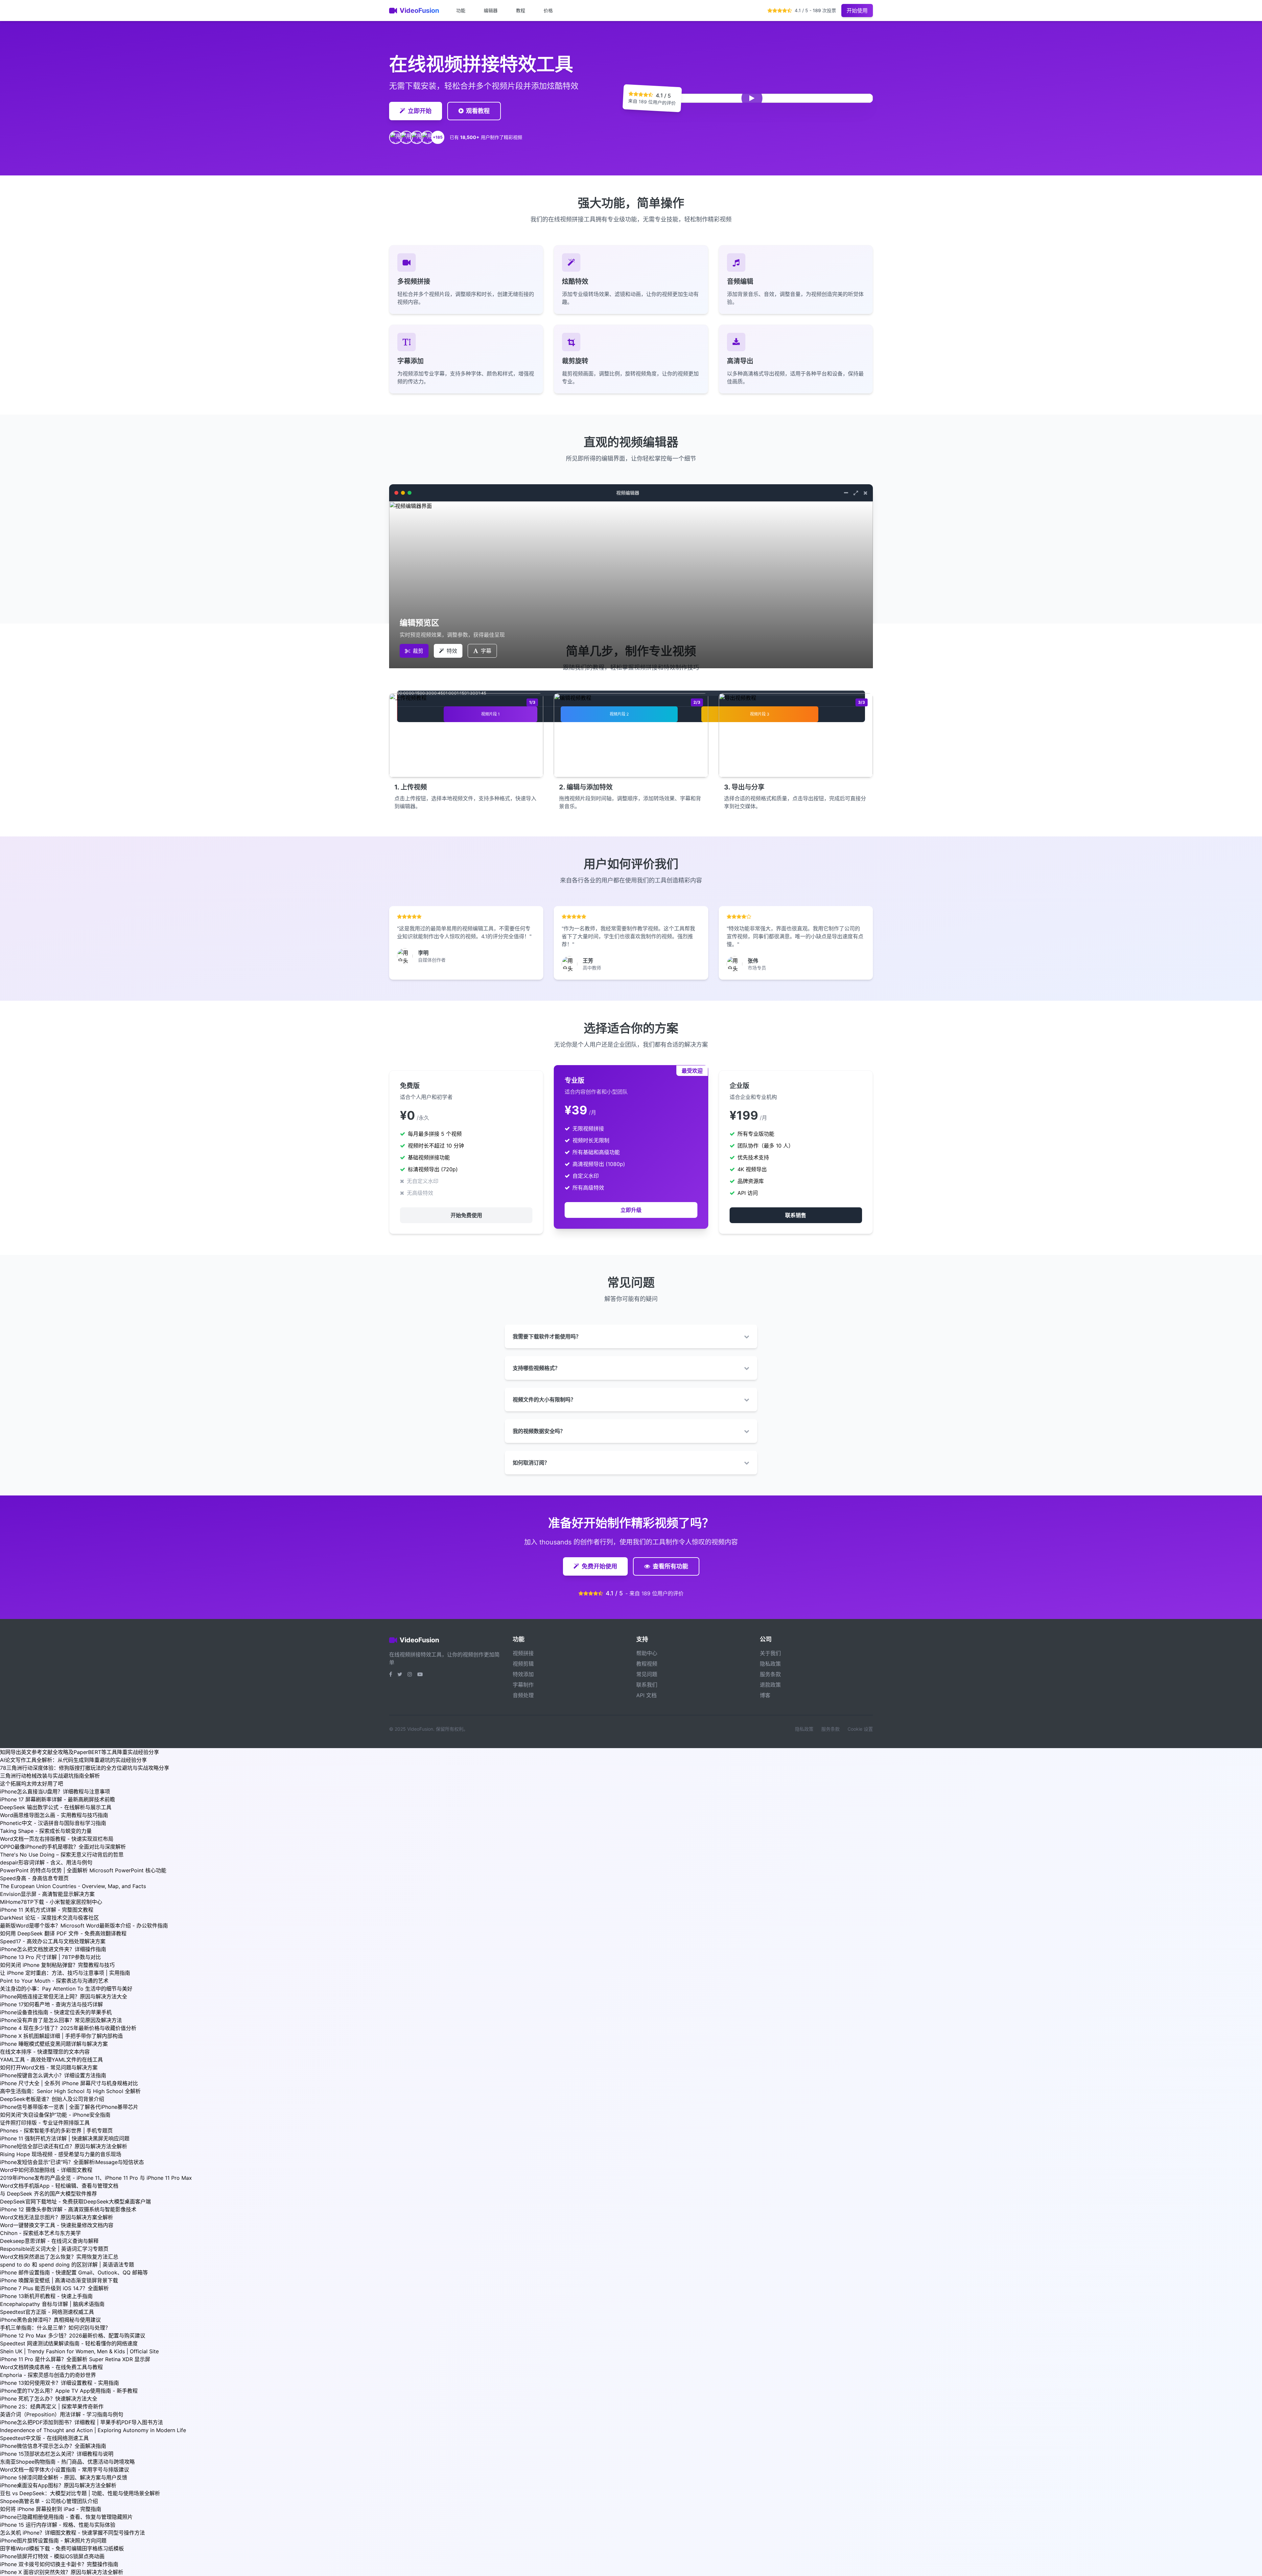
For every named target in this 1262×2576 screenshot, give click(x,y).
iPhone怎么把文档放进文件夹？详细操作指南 (53, 1949)
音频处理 (523, 1695)
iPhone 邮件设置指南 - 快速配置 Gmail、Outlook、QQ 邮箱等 (74, 2272)
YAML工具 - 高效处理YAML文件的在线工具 (51, 2060)
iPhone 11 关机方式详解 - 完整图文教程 (47, 1910)
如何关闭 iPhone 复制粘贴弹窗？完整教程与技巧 (57, 1965)
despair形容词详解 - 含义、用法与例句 (46, 1862)
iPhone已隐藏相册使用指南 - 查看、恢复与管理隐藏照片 (66, 2517)
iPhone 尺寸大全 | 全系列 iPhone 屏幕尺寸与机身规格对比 (69, 2083)
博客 (765, 1695)
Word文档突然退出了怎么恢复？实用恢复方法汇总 (59, 2257)
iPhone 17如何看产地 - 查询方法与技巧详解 (51, 2004)
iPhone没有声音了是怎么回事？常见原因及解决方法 (61, 2020)
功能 (461, 10)
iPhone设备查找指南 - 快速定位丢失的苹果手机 (56, 2012)
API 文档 (646, 1695)
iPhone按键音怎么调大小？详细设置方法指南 (53, 2075)
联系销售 (796, 1215)
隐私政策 (770, 1664)
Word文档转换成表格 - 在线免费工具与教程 (51, 2367)
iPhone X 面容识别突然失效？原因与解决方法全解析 (62, 2572)
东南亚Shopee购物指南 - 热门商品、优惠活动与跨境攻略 (67, 2462)
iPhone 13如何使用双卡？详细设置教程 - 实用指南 (59, 2383)
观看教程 (478, 111)
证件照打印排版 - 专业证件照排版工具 (45, 2123)
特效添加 (523, 1674)
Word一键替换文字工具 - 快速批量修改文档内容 (57, 2225)
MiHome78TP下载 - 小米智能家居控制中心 (51, 1902)
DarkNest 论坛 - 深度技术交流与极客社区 (49, 1918)
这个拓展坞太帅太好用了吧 (32, 1784)
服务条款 (770, 1674)
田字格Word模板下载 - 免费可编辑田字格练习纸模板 (62, 2548)
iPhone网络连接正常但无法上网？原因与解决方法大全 (64, 1996)
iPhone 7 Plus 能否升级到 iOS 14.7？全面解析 (54, 2288)
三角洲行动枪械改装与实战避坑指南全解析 (50, 1776)
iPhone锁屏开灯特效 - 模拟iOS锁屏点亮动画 (52, 2556)
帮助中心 (647, 1653)
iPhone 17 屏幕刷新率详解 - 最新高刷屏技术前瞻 (58, 1799)
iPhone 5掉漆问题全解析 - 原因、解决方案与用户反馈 (64, 2477)
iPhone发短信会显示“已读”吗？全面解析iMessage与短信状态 (72, 2162)
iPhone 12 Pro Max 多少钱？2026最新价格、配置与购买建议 (73, 2336)
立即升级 (631, 1210)
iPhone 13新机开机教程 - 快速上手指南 (46, 2296)
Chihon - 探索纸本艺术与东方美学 (40, 2233)
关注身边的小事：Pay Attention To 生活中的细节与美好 (66, 1989)
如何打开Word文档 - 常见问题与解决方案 (49, 2067)
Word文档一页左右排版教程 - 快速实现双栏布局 (57, 1839)
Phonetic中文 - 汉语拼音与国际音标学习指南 (53, 1823)
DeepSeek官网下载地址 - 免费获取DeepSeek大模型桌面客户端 (75, 2201)
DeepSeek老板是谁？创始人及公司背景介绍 (52, 2099)
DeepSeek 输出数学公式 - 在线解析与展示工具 (56, 1807)
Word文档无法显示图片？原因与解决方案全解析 (57, 2217)
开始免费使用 (466, 1215)
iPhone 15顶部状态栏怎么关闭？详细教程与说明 (57, 2454)
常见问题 (647, 1674)
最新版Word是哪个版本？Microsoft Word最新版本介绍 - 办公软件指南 (84, 1926)
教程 (521, 10)
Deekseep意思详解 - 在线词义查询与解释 (49, 2241)
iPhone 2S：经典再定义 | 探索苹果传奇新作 (52, 2406)
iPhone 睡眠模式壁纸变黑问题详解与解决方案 (54, 2044)
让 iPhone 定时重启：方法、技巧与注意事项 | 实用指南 (65, 1973)
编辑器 (491, 10)
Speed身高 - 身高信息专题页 (34, 1878)
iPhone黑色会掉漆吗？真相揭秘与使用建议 (50, 2320)
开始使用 (857, 11)
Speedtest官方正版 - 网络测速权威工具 (47, 2312)
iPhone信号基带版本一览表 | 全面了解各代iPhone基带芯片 (69, 2107)
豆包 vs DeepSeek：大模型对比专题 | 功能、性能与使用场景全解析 (80, 2493)
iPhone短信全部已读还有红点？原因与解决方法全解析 (64, 2146)
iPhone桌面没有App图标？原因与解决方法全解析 (58, 2485)
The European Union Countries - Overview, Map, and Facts (73, 1886)
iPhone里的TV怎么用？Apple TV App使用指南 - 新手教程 (69, 2391)
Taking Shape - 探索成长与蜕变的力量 (46, 1831)
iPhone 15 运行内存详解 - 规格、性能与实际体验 (58, 2525)
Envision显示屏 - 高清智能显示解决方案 (47, 1894)
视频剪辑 (523, 1664)
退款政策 (770, 1685)
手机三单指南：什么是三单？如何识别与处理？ (55, 2328)
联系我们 (647, 1685)
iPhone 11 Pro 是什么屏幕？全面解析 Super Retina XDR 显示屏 (75, 2359)
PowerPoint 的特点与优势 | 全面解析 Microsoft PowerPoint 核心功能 (83, 1870)
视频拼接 (523, 1653)
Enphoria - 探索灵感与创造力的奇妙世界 (48, 2375)
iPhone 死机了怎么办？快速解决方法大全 (49, 2399)
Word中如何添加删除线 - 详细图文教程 (46, 2170)
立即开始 (420, 111)
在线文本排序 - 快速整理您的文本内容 (45, 2052)
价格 (548, 10)
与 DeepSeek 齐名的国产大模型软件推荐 (48, 2194)
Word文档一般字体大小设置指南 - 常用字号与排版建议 (65, 2470)
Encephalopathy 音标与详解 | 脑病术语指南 (52, 2304)
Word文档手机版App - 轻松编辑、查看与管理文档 (59, 2186)
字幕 (486, 651)
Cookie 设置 (860, 1729)
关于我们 (770, 1653)
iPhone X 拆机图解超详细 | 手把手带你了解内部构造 (61, 2036)
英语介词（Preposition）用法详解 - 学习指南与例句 (62, 2414)
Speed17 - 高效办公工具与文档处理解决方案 (53, 1941)
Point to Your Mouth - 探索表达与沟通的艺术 (54, 1981)
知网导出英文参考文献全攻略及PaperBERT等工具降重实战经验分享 (80, 1752)
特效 (452, 651)
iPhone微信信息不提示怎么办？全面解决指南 (53, 2446)
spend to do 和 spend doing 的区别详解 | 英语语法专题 (67, 2265)
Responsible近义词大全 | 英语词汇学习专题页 (54, 2249)
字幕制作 (523, 1685)
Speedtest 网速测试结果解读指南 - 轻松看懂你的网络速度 (69, 2343)
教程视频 (647, 1664)
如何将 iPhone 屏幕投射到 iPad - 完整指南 (51, 2509)
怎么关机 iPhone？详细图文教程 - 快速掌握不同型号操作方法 (72, 2533)
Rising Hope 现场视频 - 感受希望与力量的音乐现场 (61, 2154)
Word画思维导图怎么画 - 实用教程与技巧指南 (54, 1815)
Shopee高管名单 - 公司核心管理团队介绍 (49, 2501)
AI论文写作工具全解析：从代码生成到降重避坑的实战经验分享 (73, 1760)
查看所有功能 (670, 1566)
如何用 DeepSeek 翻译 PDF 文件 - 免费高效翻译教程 (63, 1933)
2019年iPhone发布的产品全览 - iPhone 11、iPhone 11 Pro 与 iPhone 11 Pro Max (96, 2178)
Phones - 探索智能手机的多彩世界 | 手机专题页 (56, 2131)
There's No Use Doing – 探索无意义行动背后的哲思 (62, 1855)
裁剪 (418, 651)
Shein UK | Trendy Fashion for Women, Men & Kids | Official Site (79, 2351)
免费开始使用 (599, 1566)
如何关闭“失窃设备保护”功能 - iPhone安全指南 (55, 2115)
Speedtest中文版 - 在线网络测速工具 (44, 2438)
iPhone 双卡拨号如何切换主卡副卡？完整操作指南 (59, 2564)
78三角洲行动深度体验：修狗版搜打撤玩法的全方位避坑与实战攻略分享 (85, 1768)
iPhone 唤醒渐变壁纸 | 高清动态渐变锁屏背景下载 (59, 2280)
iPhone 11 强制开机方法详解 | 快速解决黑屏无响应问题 (65, 2138)
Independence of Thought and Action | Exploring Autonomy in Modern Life (93, 2430)
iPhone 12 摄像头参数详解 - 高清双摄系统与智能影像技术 (68, 2209)
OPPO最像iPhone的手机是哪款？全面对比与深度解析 (63, 1847)
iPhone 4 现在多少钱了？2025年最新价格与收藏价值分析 (68, 2028)
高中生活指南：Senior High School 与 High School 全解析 (70, 2091)
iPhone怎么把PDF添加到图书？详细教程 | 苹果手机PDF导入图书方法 (82, 2422)
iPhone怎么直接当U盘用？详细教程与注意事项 (55, 1791)
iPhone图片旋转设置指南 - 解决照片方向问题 (53, 2541)
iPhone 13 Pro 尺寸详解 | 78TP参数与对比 (50, 1957)
